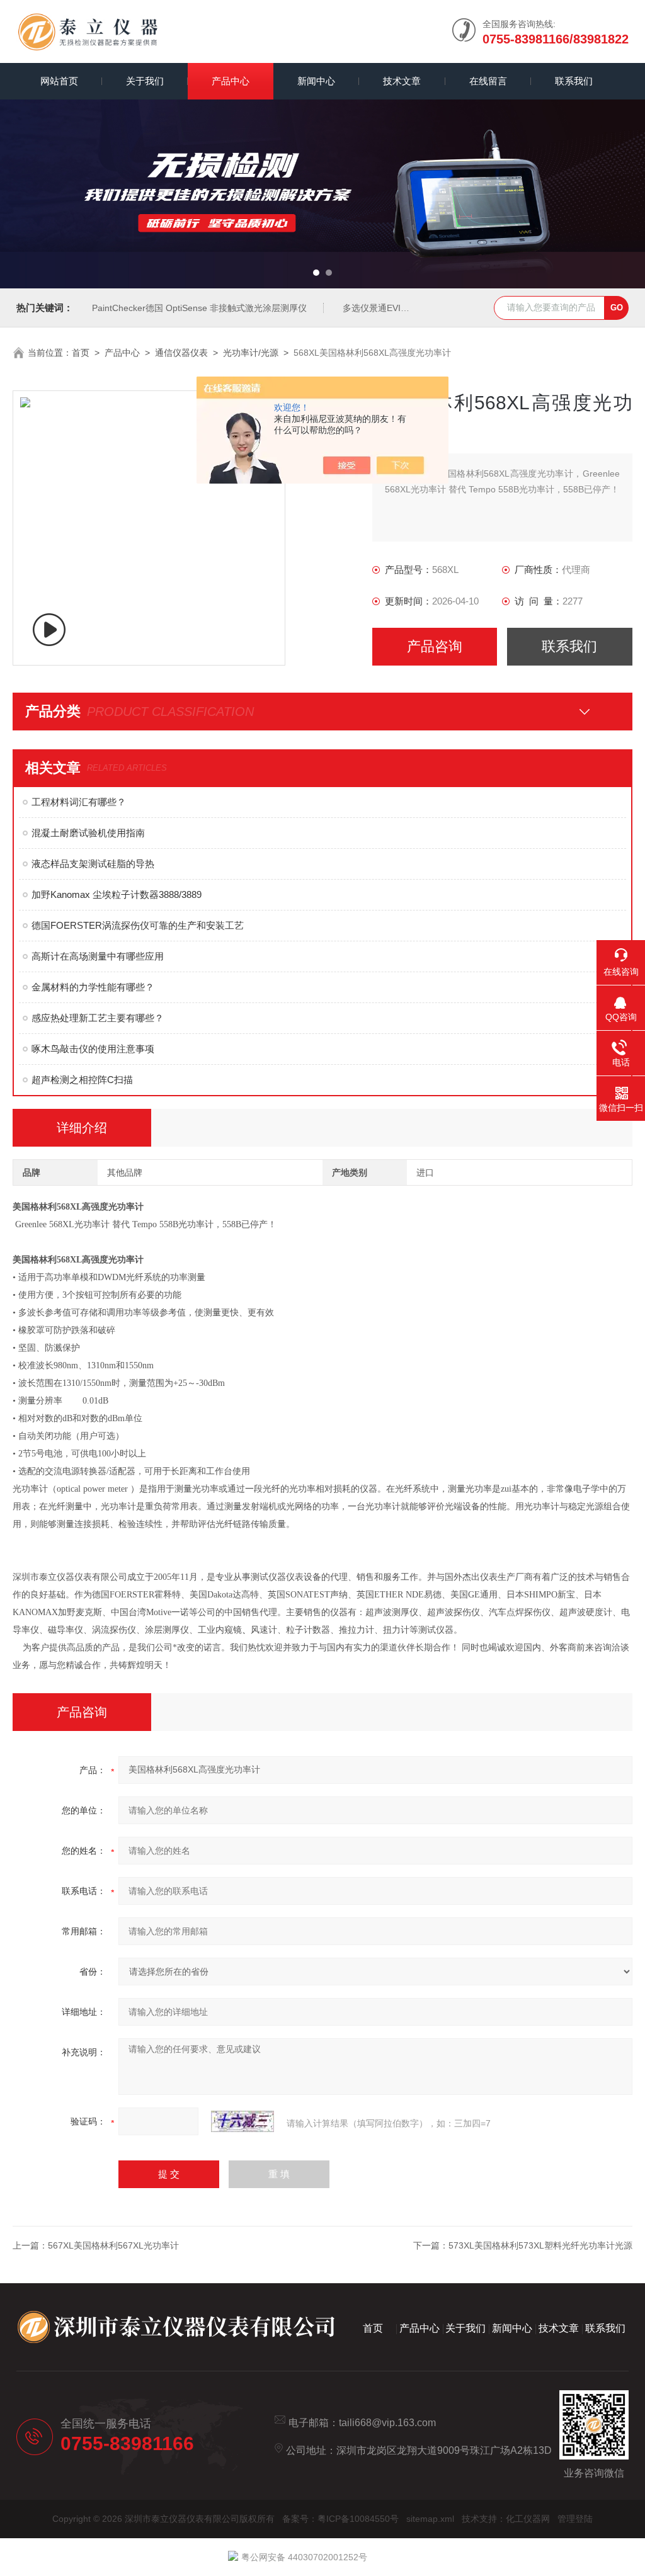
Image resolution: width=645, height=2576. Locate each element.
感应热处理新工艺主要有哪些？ (98, 1018)
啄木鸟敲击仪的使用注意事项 (93, 1049)
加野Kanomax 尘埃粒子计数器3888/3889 (117, 894)
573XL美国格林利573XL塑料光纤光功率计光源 (540, 2245)
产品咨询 (435, 646)
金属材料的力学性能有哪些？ (93, 987)
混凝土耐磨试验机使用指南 (88, 833)
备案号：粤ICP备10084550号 (340, 2519)
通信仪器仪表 (181, 353)
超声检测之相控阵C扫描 (82, 1080)
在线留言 (488, 81)
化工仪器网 (528, 2519)
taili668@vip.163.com (387, 2423)
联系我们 (574, 81)
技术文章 (402, 81)
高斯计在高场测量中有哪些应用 (98, 956)
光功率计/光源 (251, 353)
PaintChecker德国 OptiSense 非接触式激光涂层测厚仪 (199, 308)
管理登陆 (575, 2519)
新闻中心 (316, 81)
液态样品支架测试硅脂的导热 (93, 864)
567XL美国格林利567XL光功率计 (113, 2245)
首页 (81, 353)
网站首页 (59, 81)
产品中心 (231, 81)
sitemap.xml (430, 2519)
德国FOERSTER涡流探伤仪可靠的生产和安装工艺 (138, 925)
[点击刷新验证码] (243, 2121)
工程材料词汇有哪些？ (79, 802)
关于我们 (145, 81)
